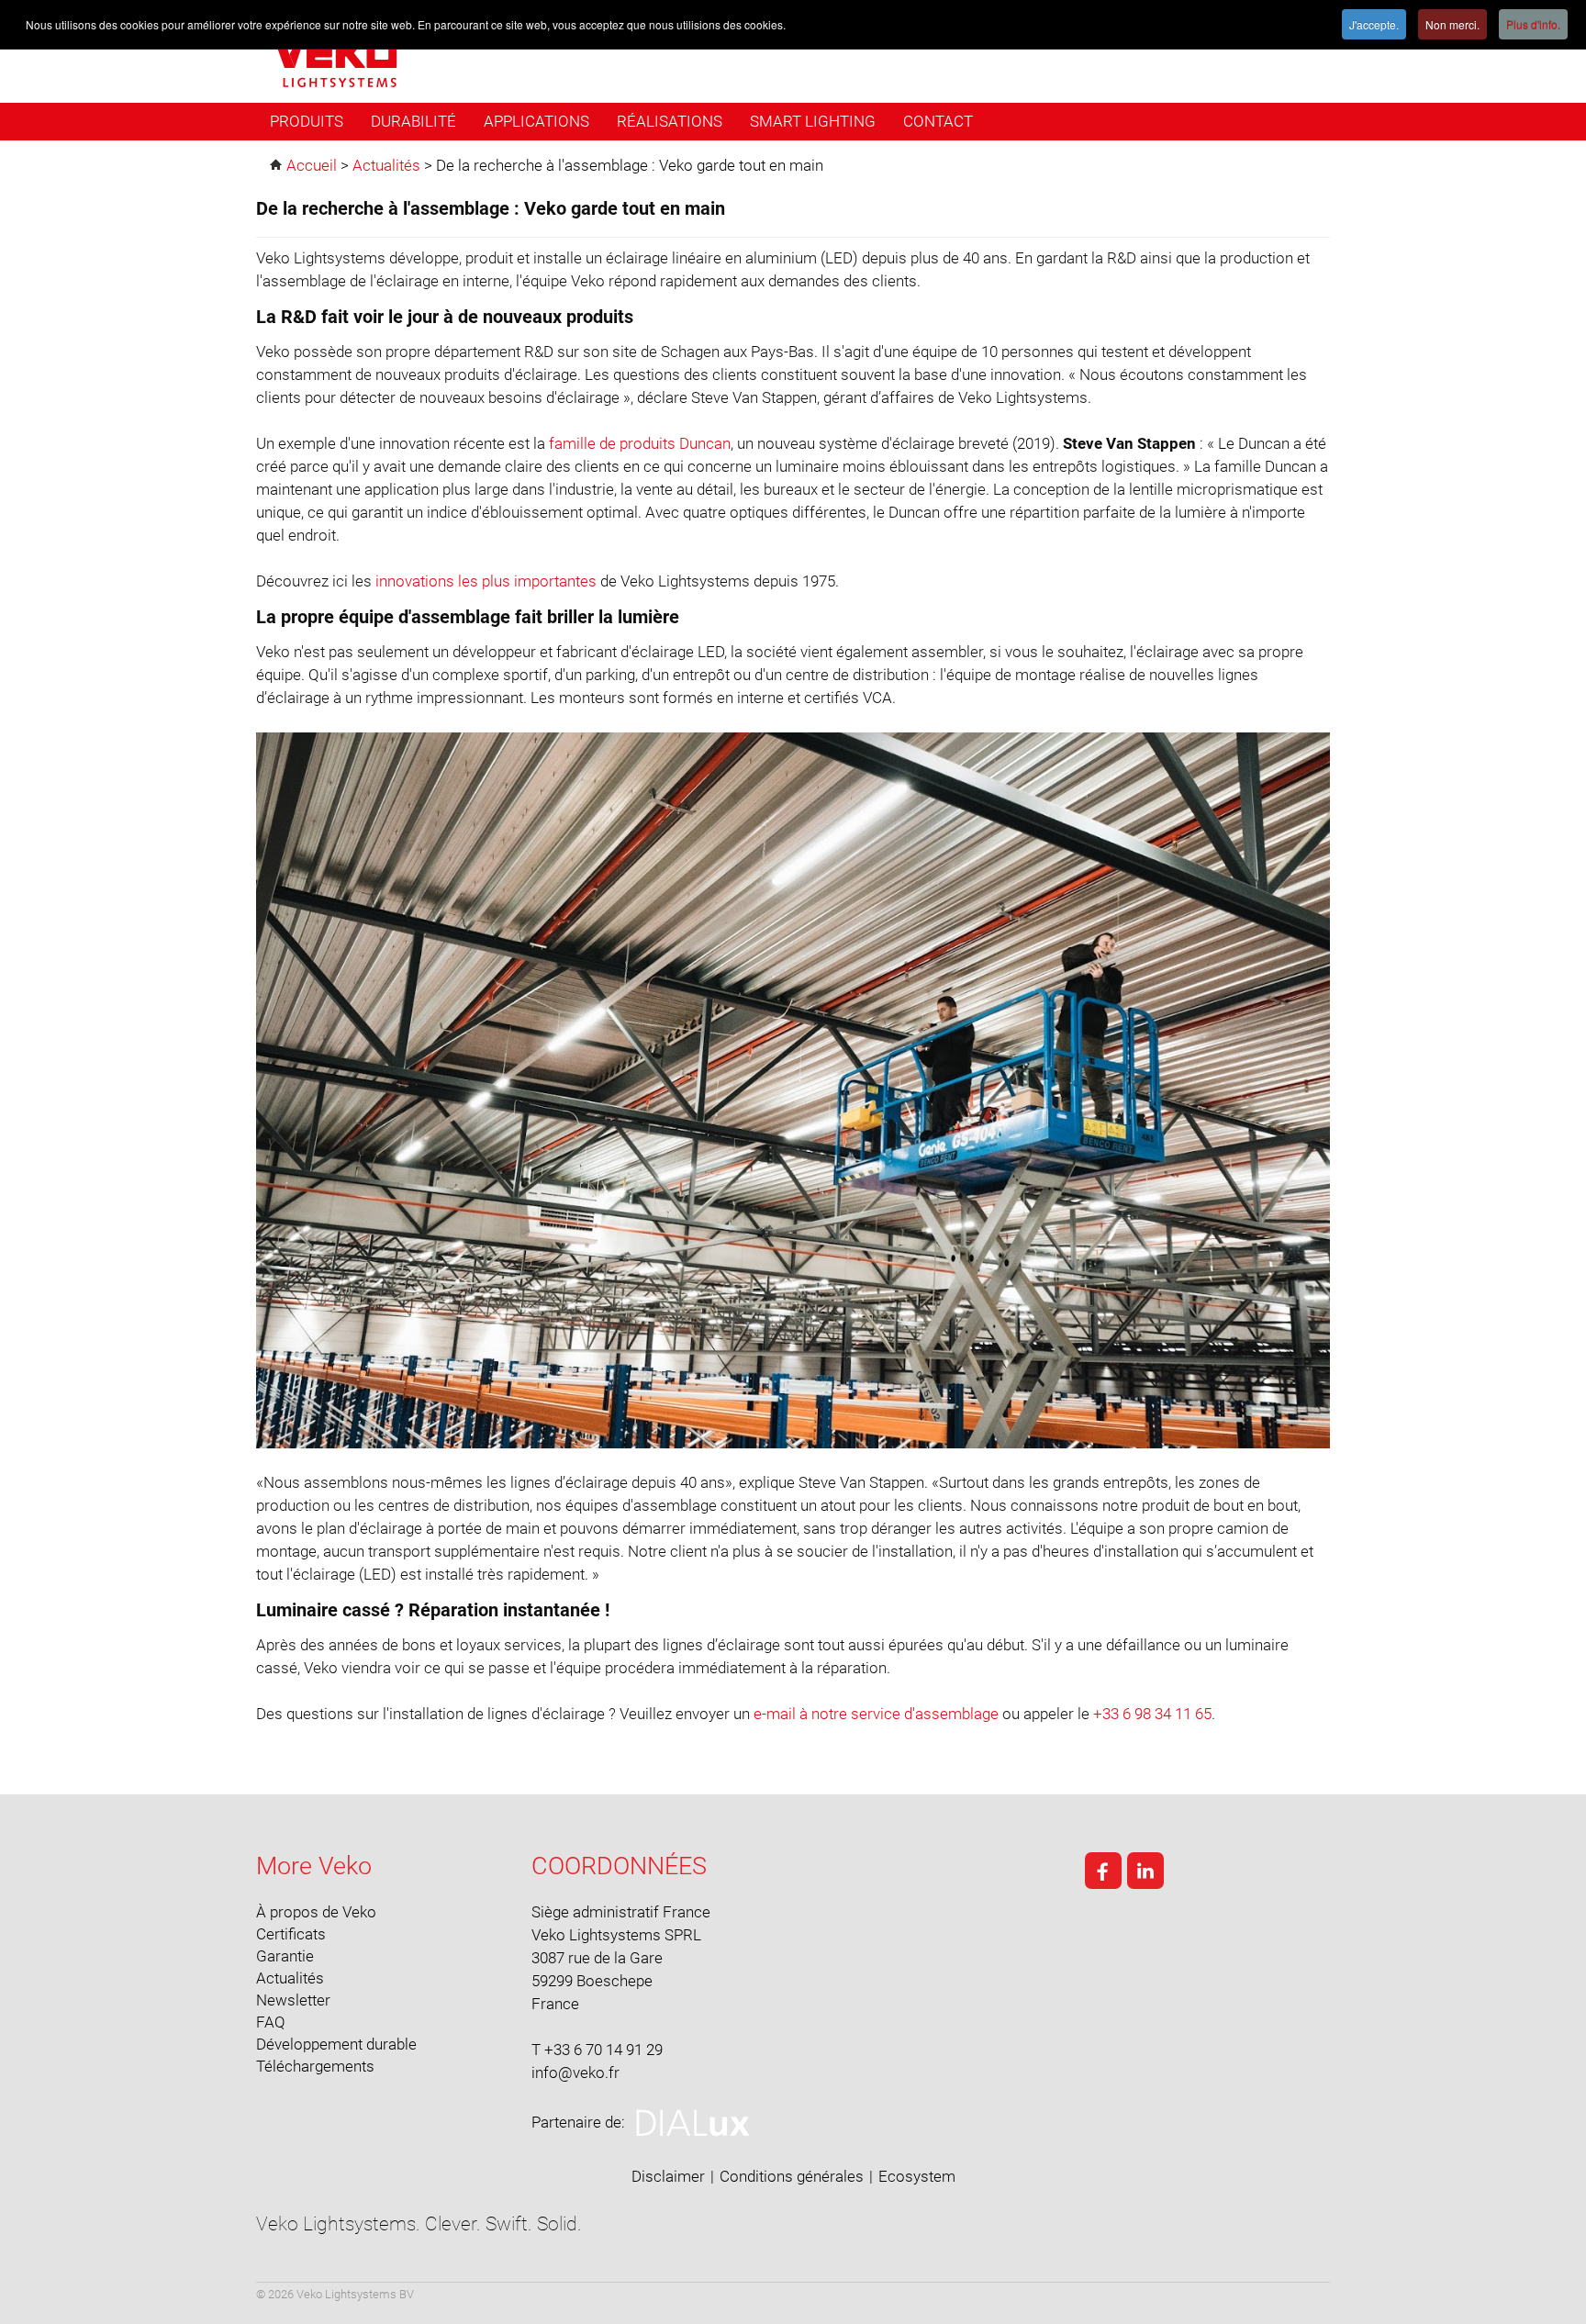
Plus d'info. (1533, 24)
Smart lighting (813, 121)
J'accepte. (1374, 24)
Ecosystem (917, 2176)
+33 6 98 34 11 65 (1152, 1714)
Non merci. (1452, 24)
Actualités (290, 1978)
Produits (307, 121)
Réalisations (670, 121)
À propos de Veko (316, 1912)
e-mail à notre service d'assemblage (876, 1714)
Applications (536, 121)
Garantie (285, 1956)
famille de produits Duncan (640, 443)
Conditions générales (792, 2176)
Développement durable (336, 2044)
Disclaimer (668, 2176)
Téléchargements (315, 2066)
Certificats (291, 1934)
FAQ (271, 2022)
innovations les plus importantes (486, 581)
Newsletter (293, 2000)
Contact (938, 121)
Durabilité (413, 121)
